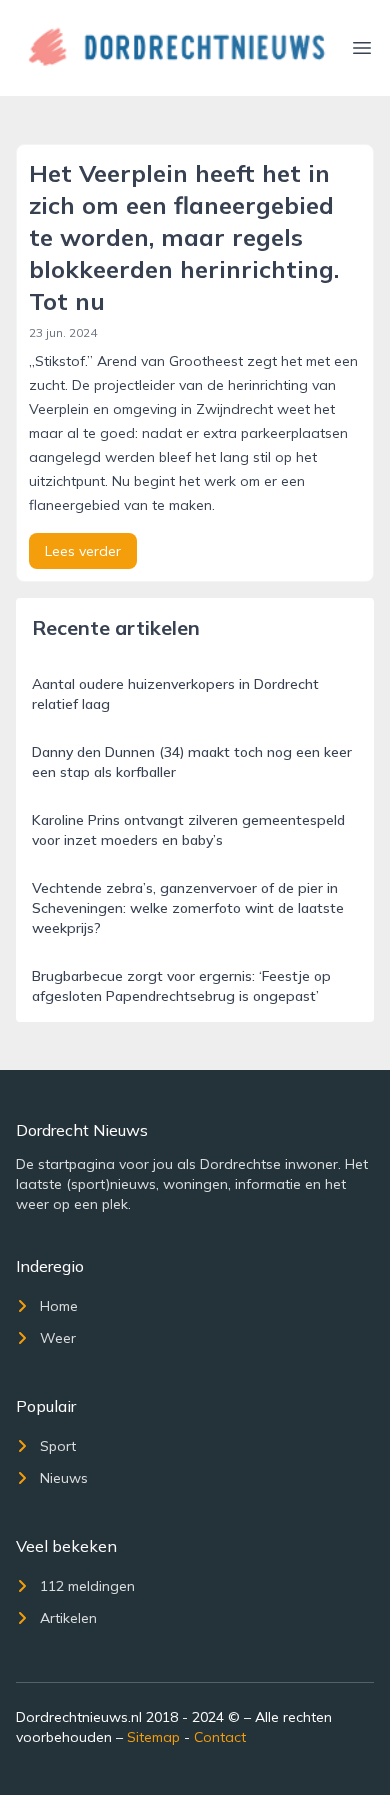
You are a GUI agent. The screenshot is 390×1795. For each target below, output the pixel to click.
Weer (58, 1338)
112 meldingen (87, 1586)
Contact (220, 1737)
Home (59, 1306)
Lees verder (83, 551)
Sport (58, 1446)
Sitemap (153, 1737)
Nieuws (64, 1478)
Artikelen (68, 1618)
